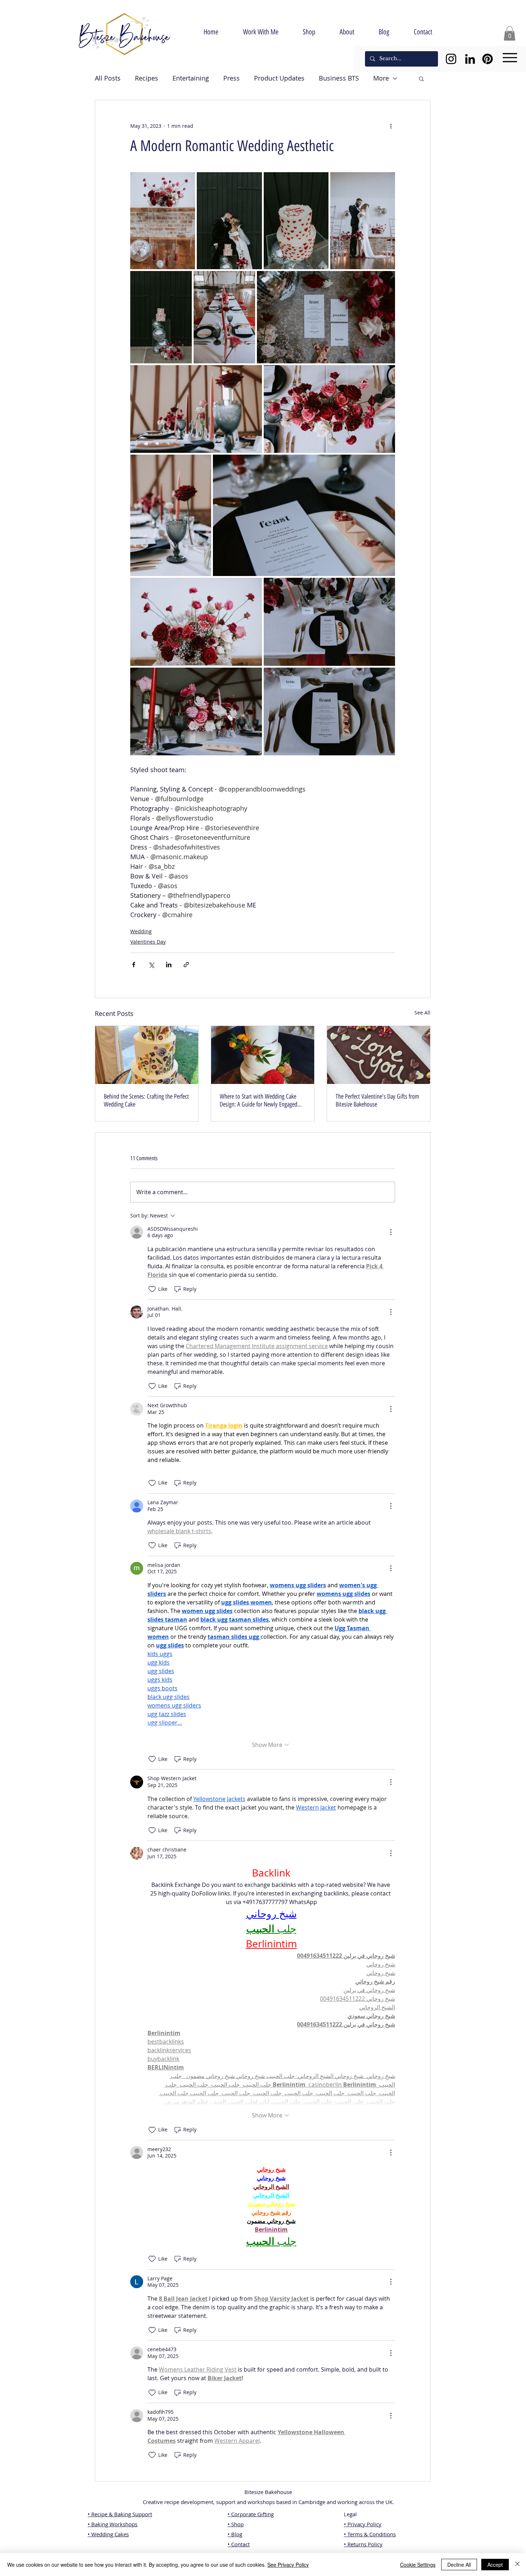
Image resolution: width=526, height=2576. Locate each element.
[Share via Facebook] (134, 965)
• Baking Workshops (113, 2524)
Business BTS (339, 78)
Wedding (141, 931)
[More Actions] (391, 1232)
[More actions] (391, 126)
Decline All (459, 2565)
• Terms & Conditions (370, 2534)
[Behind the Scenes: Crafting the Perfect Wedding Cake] (147, 1055)
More (381, 78)
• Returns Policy (363, 2544)
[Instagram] (451, 59)
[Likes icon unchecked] (152, 1289)
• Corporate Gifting (251, 2514)
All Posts (108, 78)
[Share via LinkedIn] (169, 965)
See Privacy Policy (288, 2565)
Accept (495, 2565)
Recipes (147, 78)
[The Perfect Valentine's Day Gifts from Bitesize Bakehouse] (379, 1055)
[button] (510, 33)
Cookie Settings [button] (418, 2565)
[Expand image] (163, 221)
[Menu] (510, 58)
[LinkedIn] (470, 59)
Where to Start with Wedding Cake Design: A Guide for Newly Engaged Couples (259, 1100)
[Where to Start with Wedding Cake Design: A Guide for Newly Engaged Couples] (263, 1055)
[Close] (517, 2565)
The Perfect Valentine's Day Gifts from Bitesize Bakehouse (377, 1100)
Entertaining (191, 78)
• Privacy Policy (363, 2524)
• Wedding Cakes (108, 2534)
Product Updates (279, 78)
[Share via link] (186, 965)
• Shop (236, 2524)
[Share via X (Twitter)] (151, 965)
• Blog (235, 2534)
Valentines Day (148, 942)
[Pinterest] (488, 59)
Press (232, 78)
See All (422, 1013)
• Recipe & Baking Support (120, 2514)
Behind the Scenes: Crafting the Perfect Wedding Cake (146, 1100)
